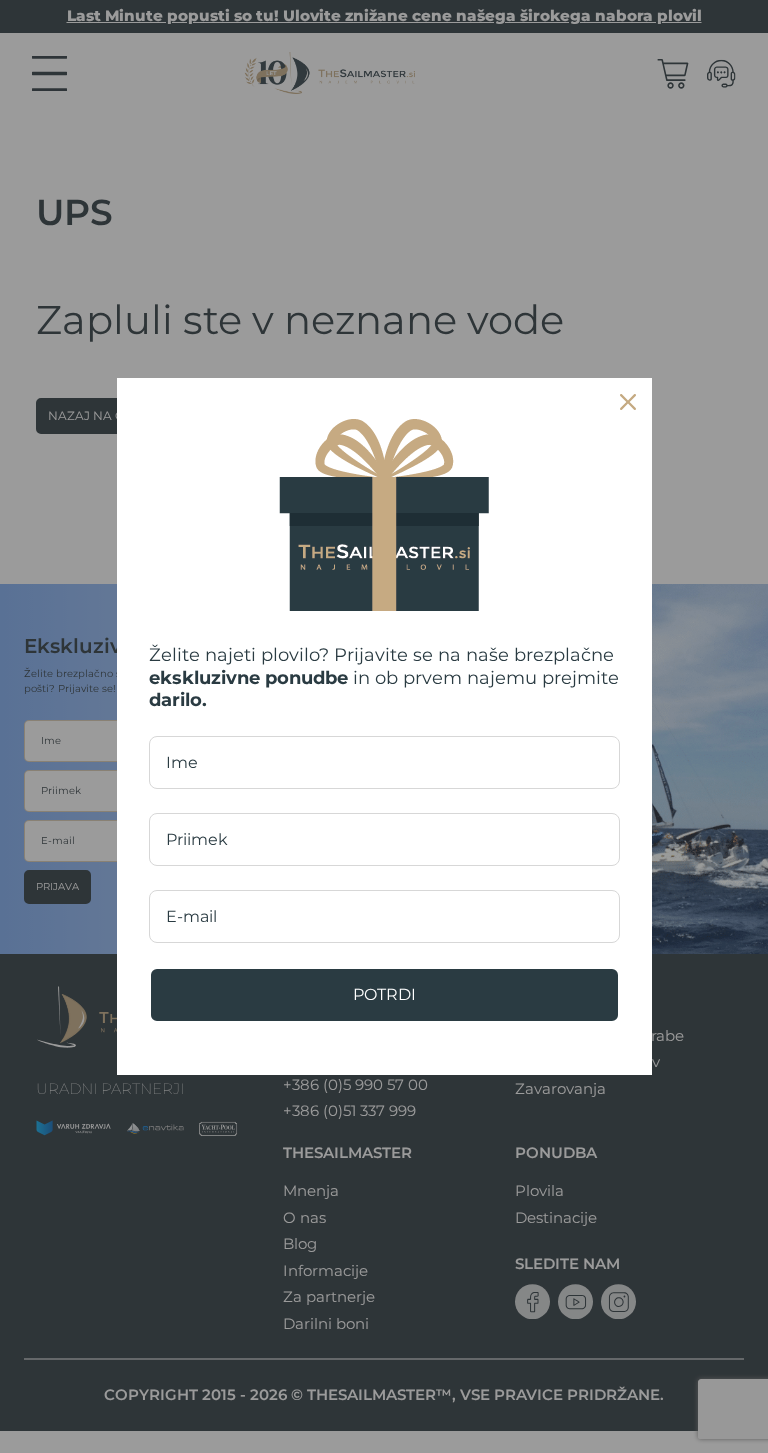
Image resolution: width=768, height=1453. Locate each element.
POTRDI (384, 994)
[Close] (628, 402)
